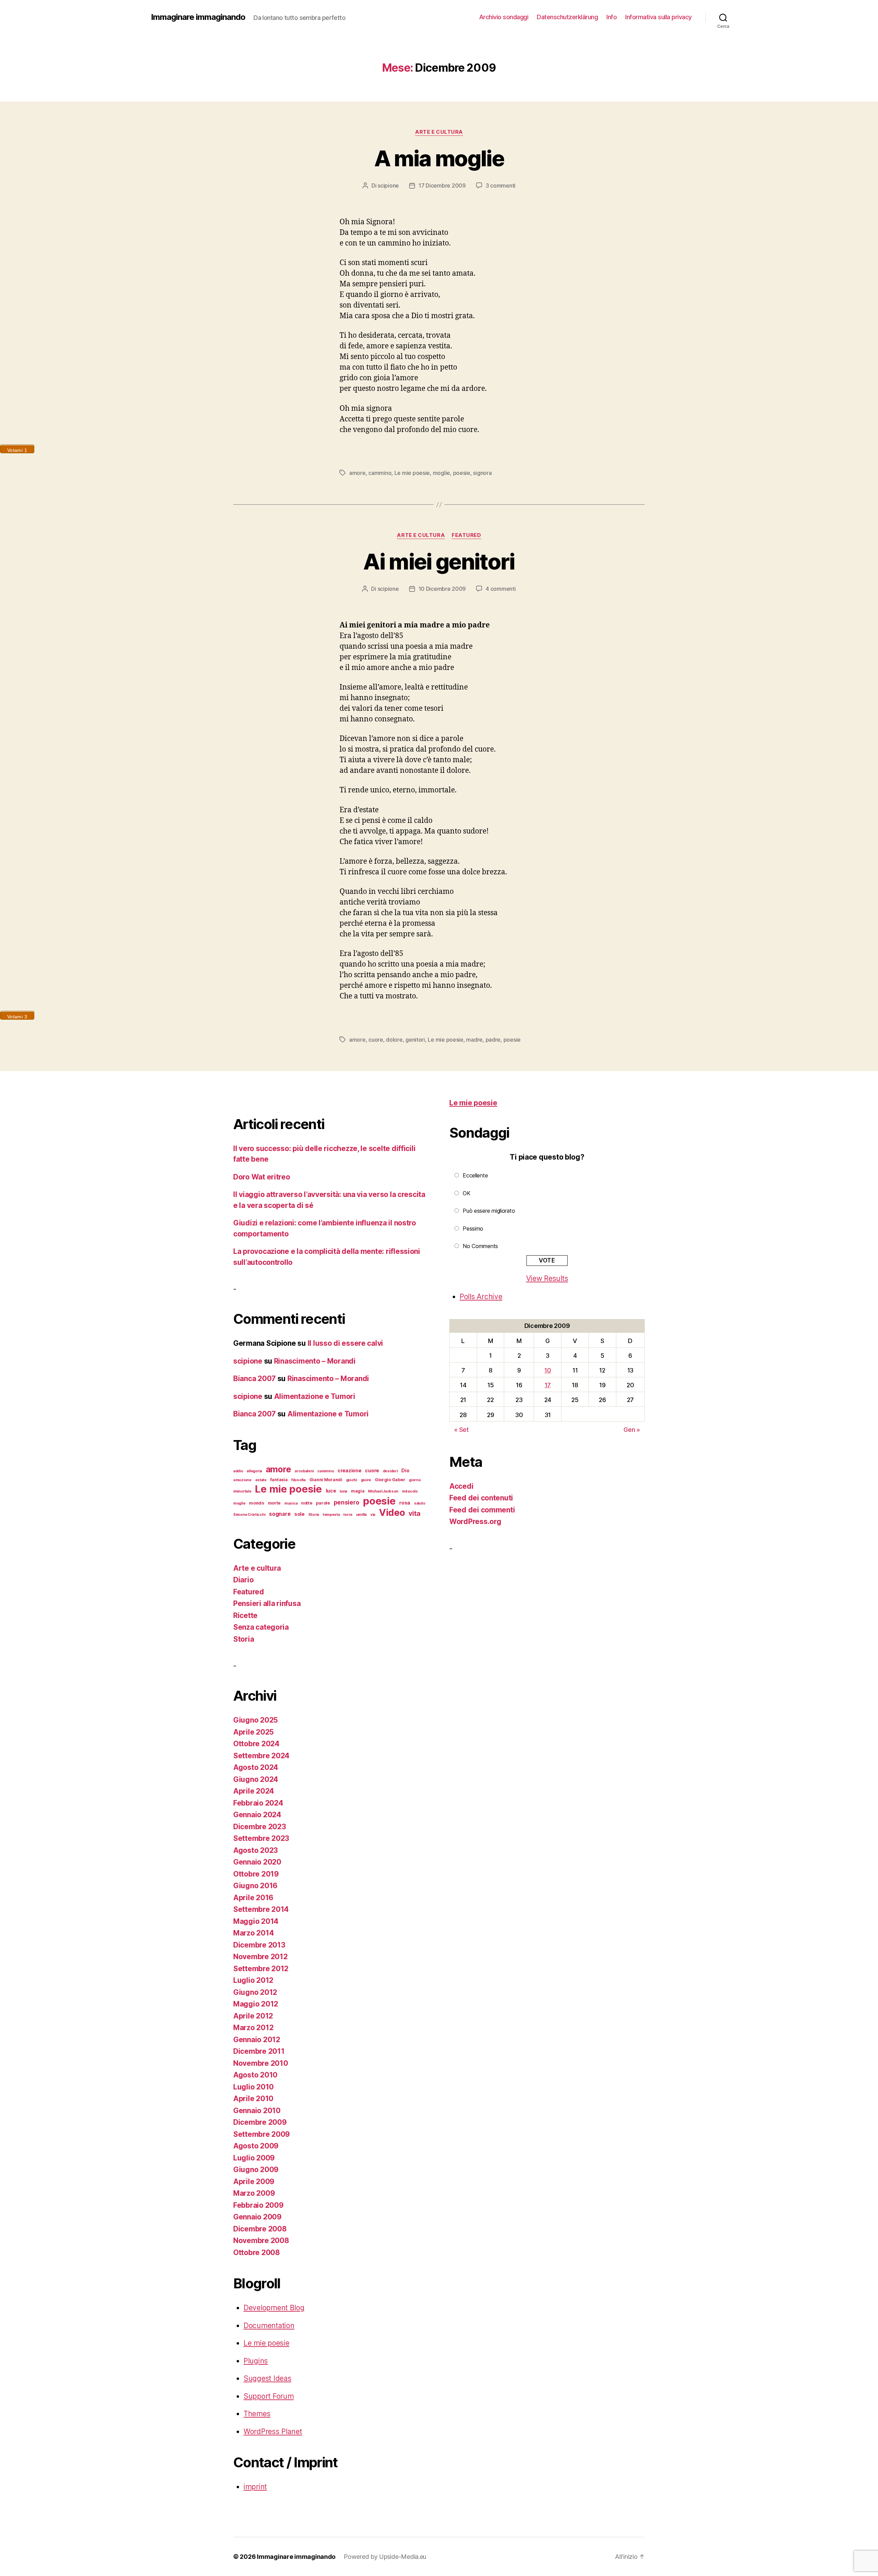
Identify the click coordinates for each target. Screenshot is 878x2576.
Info (612, 17)
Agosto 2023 (256, 1850)
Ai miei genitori (439, 561)
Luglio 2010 (253, 2087)
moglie (441, 473)
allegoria (254, 1471)
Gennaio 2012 (257, 2040)
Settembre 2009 (262, 2134)
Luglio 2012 (253, 1980)
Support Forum (269, 2396)
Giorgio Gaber (390, 1480)
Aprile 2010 (253, 2099)
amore (357, 473)
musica (291, 1503)
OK (466, 1193)
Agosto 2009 (256, 2146)
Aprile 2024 (254, 1791)
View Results (547, 1278)
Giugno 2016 (255, 1886)
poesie (462, 473)
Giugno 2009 (256, 2170)
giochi (352, 1480)
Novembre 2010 (261, 2063)
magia (358, 1491)
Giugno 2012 (255, 1992)
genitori (415, 1040)
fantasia (279, 1480)
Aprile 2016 (253, 1898)
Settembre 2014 (261, 1909)
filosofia (298, 1480)
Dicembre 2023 (260, 1827)
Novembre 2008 (261, 2240)
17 (548, 1385)
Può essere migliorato (489, 1211)
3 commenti (501, 185)
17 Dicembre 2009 (442, 185)
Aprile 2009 (254, 2182)
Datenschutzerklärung (567, 17)
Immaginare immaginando (198, 17)
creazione (349, 1470)
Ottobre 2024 (256, 1744)
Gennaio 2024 (257, 1815)
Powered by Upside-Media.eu (385, 2557)
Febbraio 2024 (258, 1803)
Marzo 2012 (253, 2028)
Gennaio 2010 (257, 2111)
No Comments (480, 1246)
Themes (257, 2414)
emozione (242, 1480)
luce (331, 1491)
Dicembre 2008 (260, 2229)
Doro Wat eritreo (262, 1177)
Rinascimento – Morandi (315, 1361)
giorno (415, 1480)
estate (261, 1480)
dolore (394, 1040)
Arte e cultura (439, 132)
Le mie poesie (412, 473)
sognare (280, 1514)
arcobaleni (304, 1471)
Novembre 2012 (260, 1957)
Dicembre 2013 (259, 1945)
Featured (466, 535)
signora (482, 473)
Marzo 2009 (254, 2193)
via (373, 1515)
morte (274, 1503)
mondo (257, 1503)
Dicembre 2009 (260, 2122)
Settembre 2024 (261, 1756)
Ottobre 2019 (256, 1874)
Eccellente (475, 1175)
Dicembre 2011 (259, 2051)
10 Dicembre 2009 (442, 589)
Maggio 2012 (256, 2004)
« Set (461, 1430)
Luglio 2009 (254, 2158)
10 (548, 1370)
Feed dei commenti (482, 1510)
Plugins (256, 2361)
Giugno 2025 (256, 1720)
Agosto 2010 (255, 2075)
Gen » (632, 1430)
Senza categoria (261, 1627)
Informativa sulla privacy (658, 17)
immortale (242, 1491)
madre (474, 1040)
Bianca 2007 (254, 1379)
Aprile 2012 (253, 2016)
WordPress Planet (273, 2431)
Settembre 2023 (261, 1838)
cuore (376, 1040)
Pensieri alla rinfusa (267, 1603)
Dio (405, 1470)
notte (307, 1503)
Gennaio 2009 (257, 2217)
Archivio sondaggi (504, 17)
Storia (314, 1515)
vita (414, 1513)
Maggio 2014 (256, 1921)
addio (238, 1471)
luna (343, 1491)
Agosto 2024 (256, 1767)
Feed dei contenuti (481, 1498)
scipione (388, 185)
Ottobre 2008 (257, 2252)
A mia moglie (439, 158)
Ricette (245, 1615)
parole (323, 1503)
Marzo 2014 (253, 1933)
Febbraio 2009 (258, 2205)
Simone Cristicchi (249, 1515)
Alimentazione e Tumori (315, 1396)
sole (299, 1514)
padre (493, 1040)
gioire (366, 1480)
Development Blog (274, 2308)
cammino (380, 473)
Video (392, 1513)
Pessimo (473, 1229)
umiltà (361, 1515)
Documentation (269, 2326)
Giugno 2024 (256, 1779)
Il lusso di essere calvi (346, 1343)
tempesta (331, 1515)
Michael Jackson (383, 1491)
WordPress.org (475, 1521)
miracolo (410, 1491)
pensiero (347, 1502)
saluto (419, 1503)
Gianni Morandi (326, 1480)
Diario (243, 1580)
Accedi (461, 1486)
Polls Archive (481, 1297)
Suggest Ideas (268, 2378)
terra (348, 1515)
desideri (390, 1471)
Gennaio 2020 (257, 1862)
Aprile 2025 (253, 1732)
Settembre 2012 (261, 1969)
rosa (405, 1503)
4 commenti (501, 589)
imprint (255, 2487)
